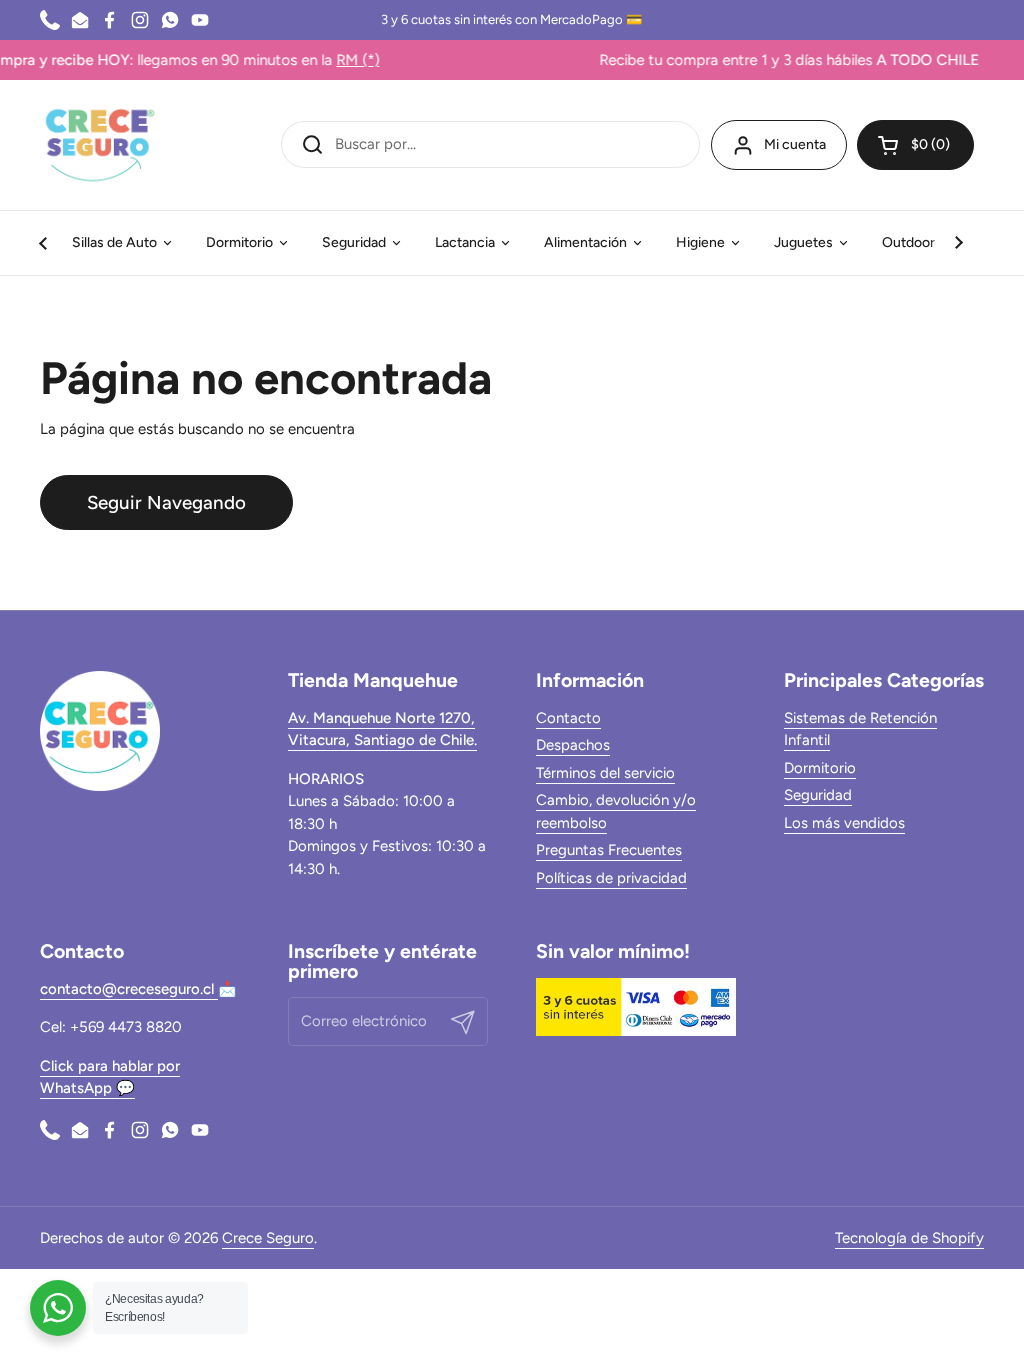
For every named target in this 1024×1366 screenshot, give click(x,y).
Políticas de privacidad (611, 878)
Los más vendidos (844, 823)
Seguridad (818, 795)
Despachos (573, 745)
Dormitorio (820, 768)
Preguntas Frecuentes (609, 850)
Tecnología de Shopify (909, 1238)
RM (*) (331, 60)
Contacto (568, 718)
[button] (915, 145)
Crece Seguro (268, 1238)
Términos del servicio (605, 773)
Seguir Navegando (166, 502)
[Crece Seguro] (100, 145)
